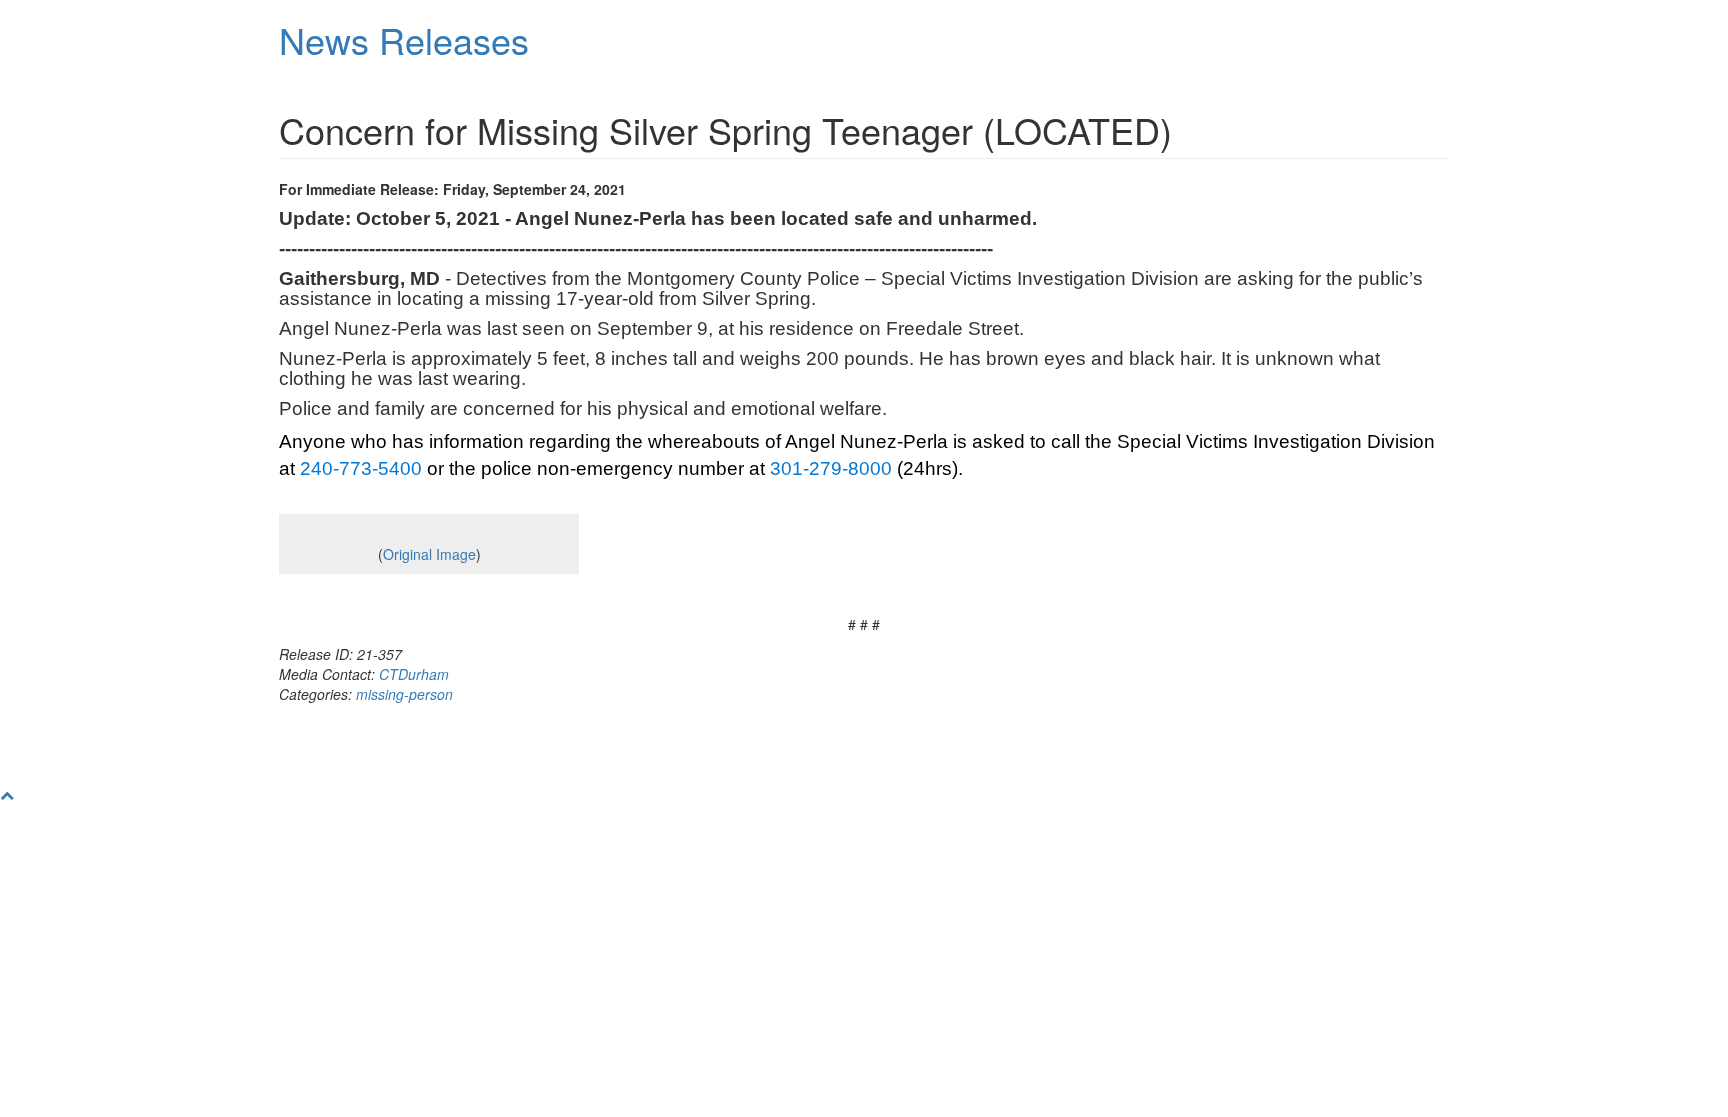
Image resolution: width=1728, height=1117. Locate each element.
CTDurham (414, 674)
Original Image (429, 554)
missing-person (404, 694)
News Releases (404, 39)
